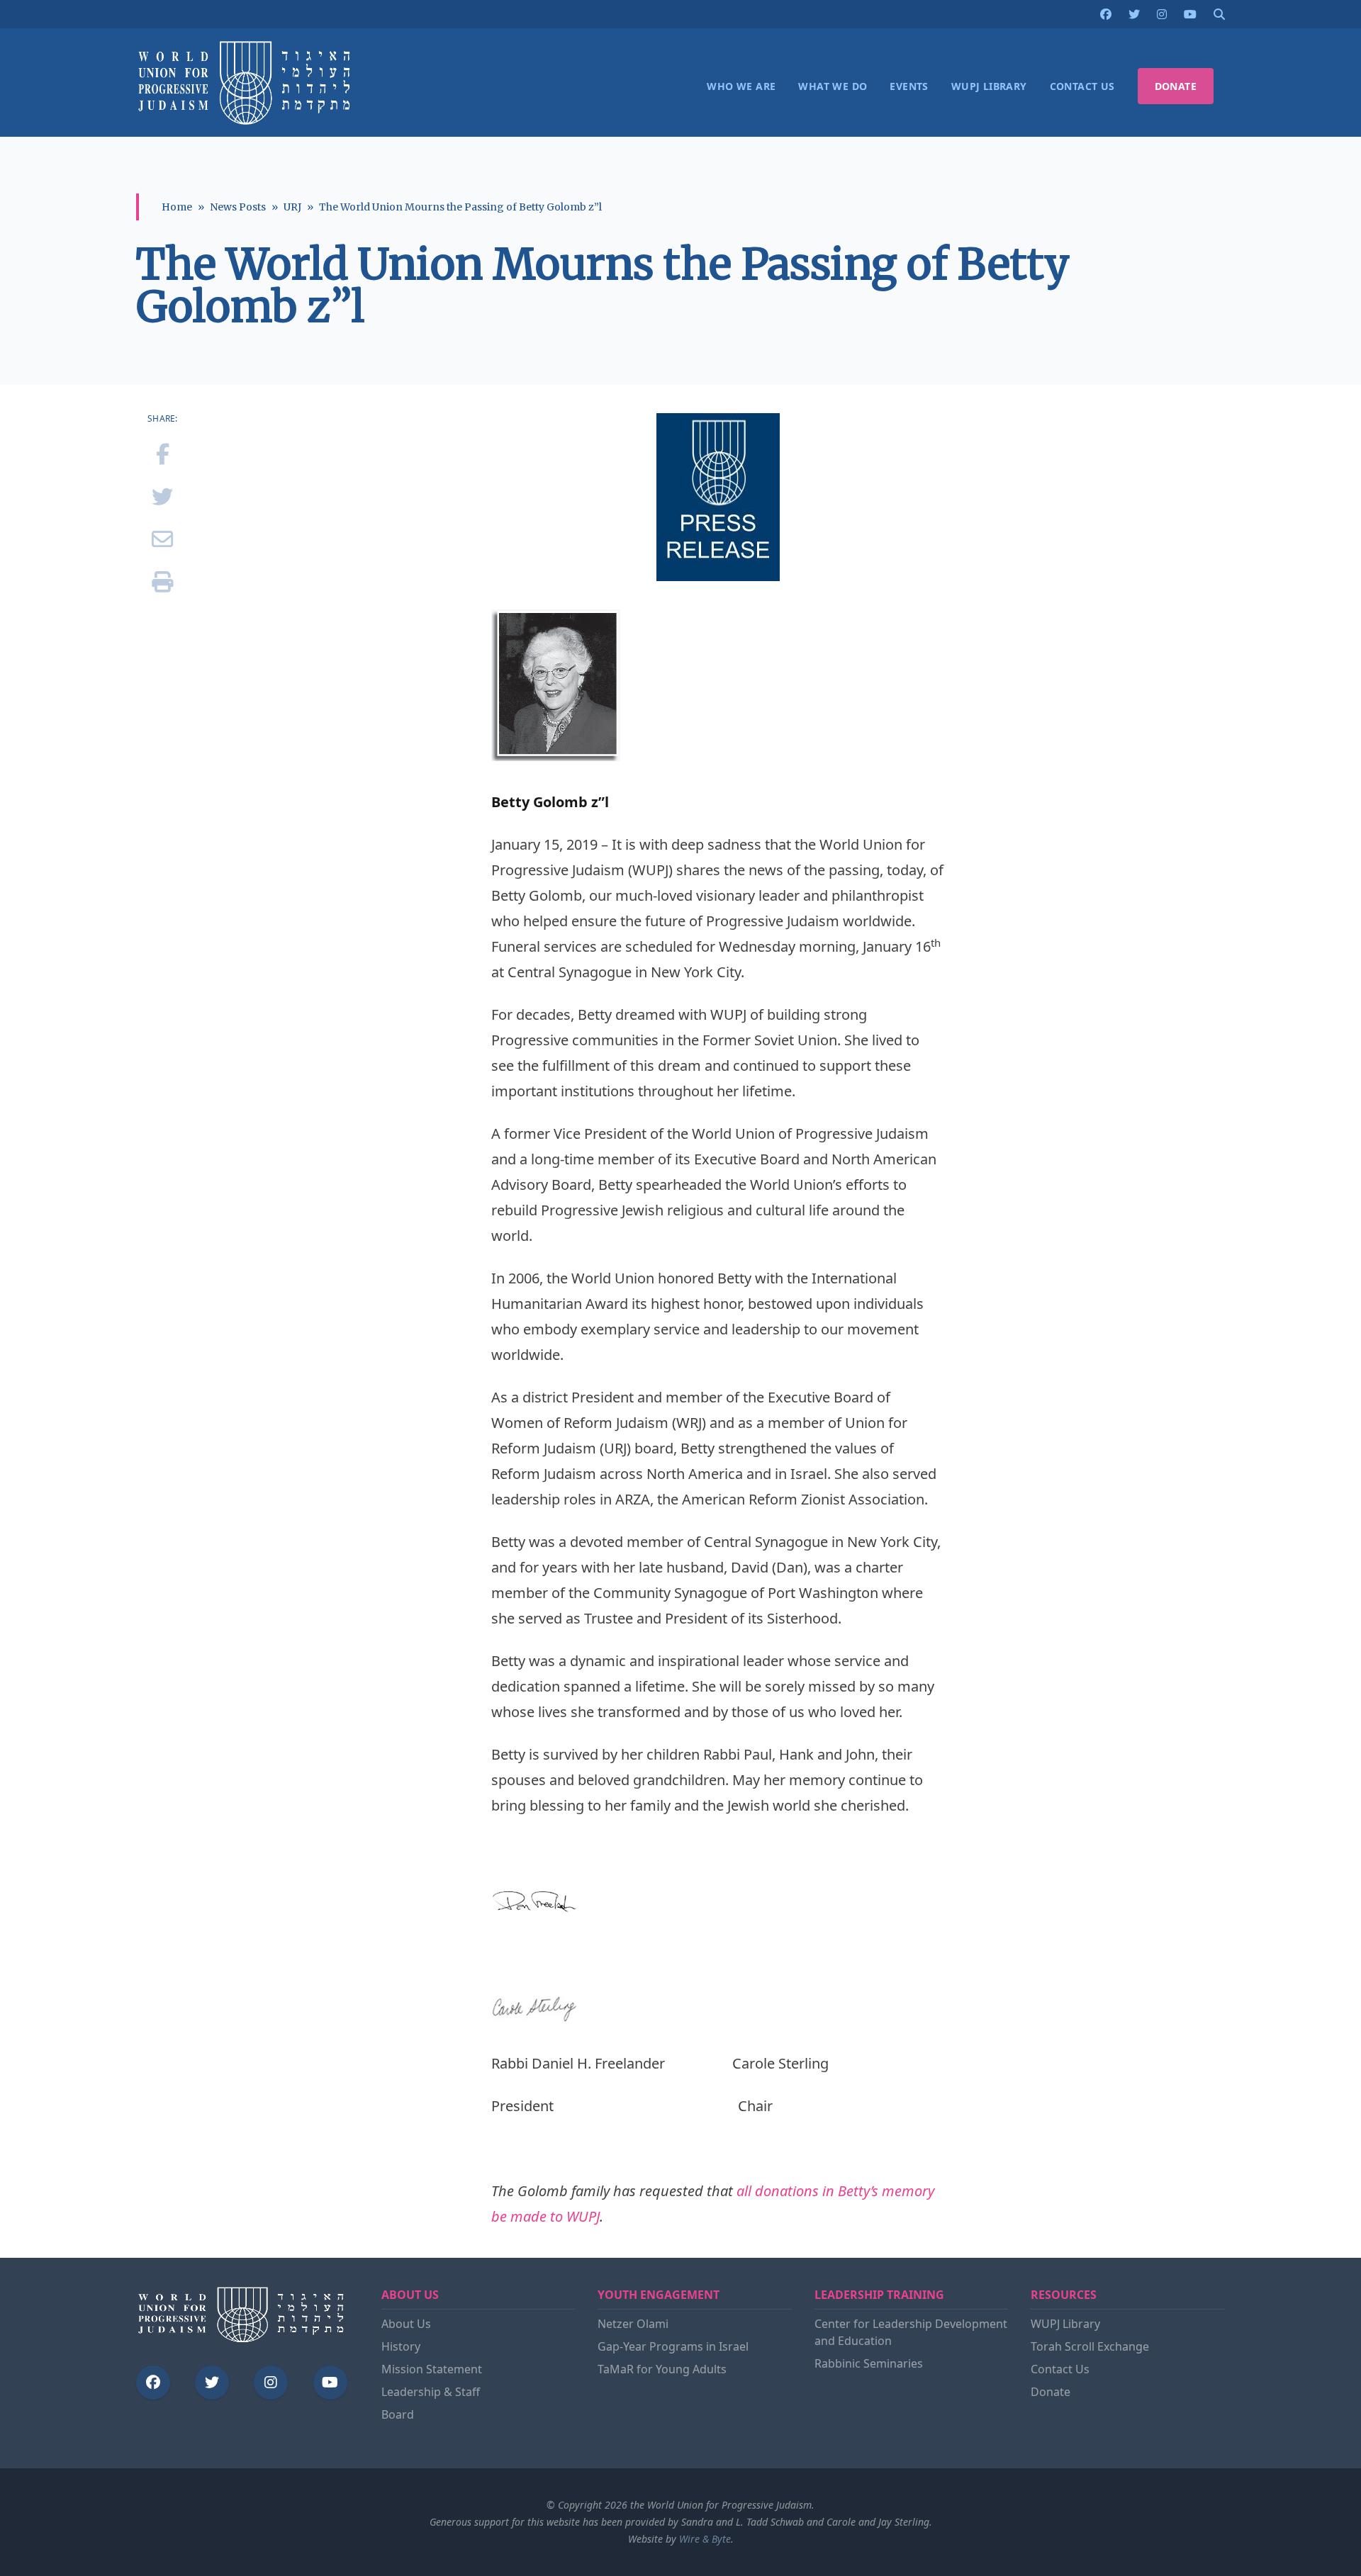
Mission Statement (432, 2369)
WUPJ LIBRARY (989, 86)
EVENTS (909, 86)
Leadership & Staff (431, 2392)
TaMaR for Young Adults (662, 2369)
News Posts (238, 207)
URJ (292, 207)
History (401, 2346)
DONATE (1176, 86)
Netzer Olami (633, 2324)
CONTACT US (1082, 86)
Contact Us (1060, 2369)
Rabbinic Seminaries (869, 2363)
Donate (1051, 2392)
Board (398, 2414)
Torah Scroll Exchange (1090, 2346)
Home (177, 207)
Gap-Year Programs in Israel (673, 2346)
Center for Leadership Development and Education (911, 2332)
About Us (406, 2324)
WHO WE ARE (741, 86)
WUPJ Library (1065, 2324)
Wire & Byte (705, 2539)
